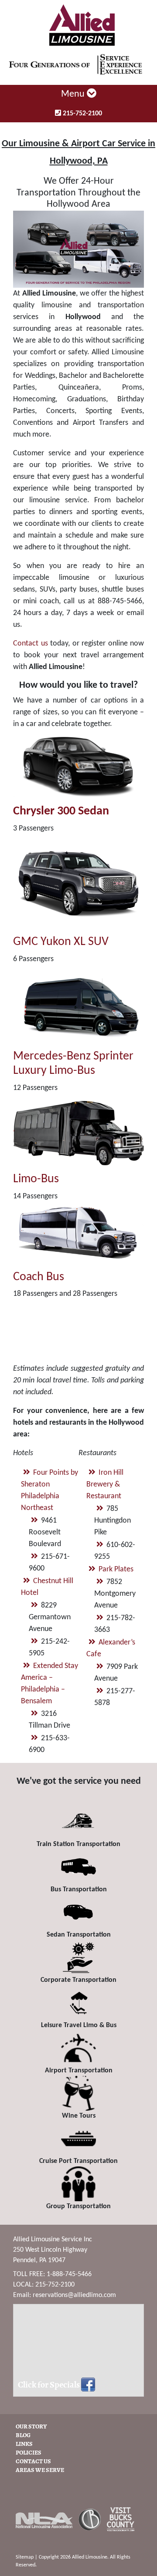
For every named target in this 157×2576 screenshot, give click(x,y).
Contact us (31, 644)
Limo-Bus (36, 1179)
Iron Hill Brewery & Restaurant (105, 1485)
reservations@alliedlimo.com (74, 2295)
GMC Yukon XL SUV (61, 942)
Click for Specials (49, 2385)
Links (24, 2444)
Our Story (31, 2427)
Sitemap (25, 2557)
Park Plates (116, 1569)
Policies (29, 2453)
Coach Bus (39, 1277)
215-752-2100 (82, 114)
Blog (23, 2436)
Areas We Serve (40, 2470)
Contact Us (33, 2462)
